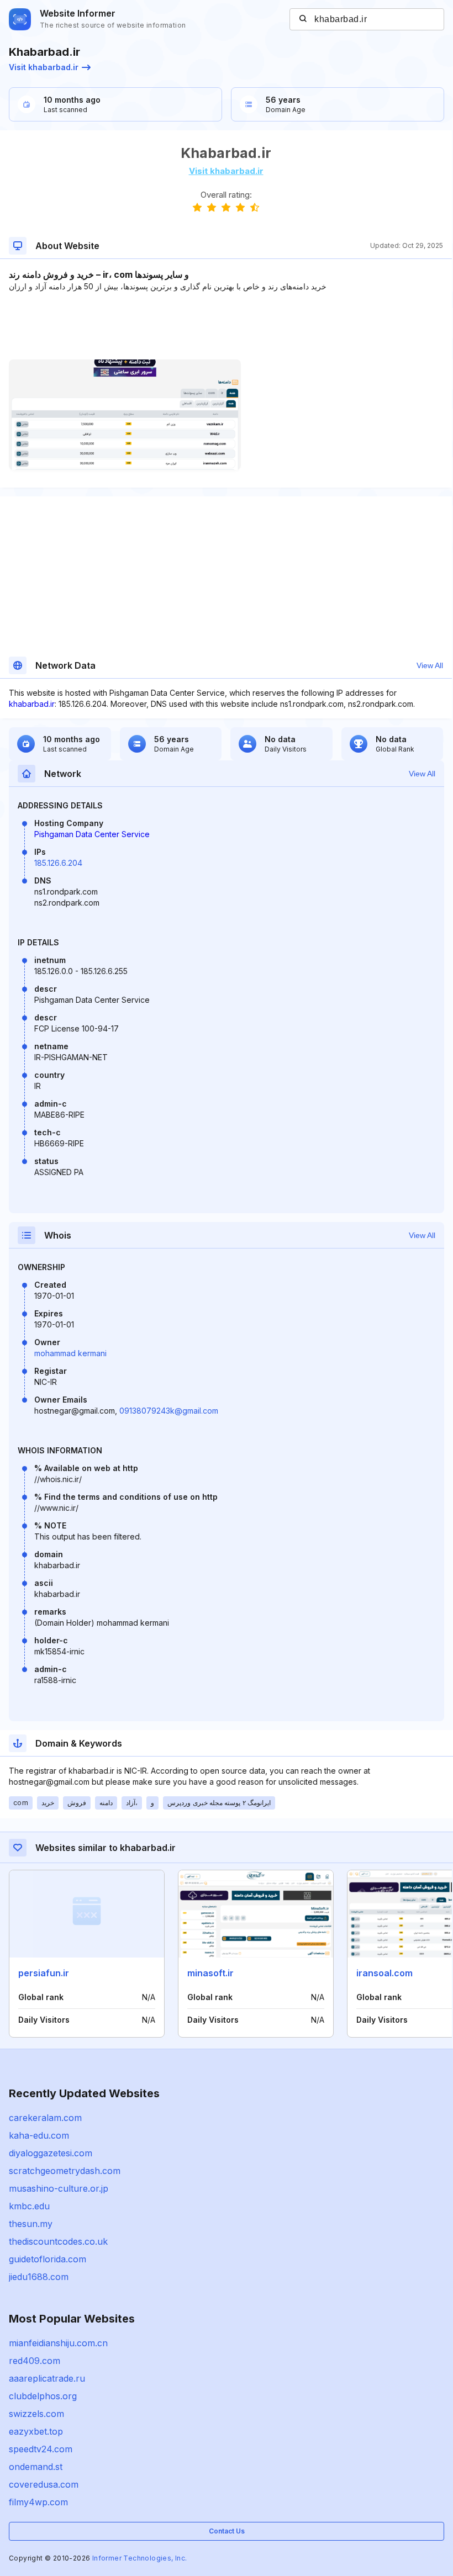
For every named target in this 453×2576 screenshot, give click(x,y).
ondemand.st (36, 2467)
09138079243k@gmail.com (169, 1411)
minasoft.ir (210, 1973)
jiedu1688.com (39, 2277)
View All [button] (430, 665)
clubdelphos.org (43, 2396)
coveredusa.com (44, 2484)
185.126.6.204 (58, 863)
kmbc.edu (29, 2206)
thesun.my (31, 2224)
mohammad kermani (70, 1353)
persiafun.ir (44, 1973)
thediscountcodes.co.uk (58, 2241)
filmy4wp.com (38, 2502)
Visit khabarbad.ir (44, 67)
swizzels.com (36, 2414)
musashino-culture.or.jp (59, 2188)
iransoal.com (384, 1973)
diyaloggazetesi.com (51, 2153)
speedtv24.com (41, 2449)
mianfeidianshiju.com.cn (58, 2343)
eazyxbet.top (36, 2431)
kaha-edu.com (39, 2135)
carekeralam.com (45, 2118)
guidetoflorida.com (48, 2259)
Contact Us (227, 2531)
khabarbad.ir (32, 704)
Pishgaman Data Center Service (92, 834)
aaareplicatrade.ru (47, 2378)
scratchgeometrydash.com (65, 2171)
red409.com (35, 2361)
